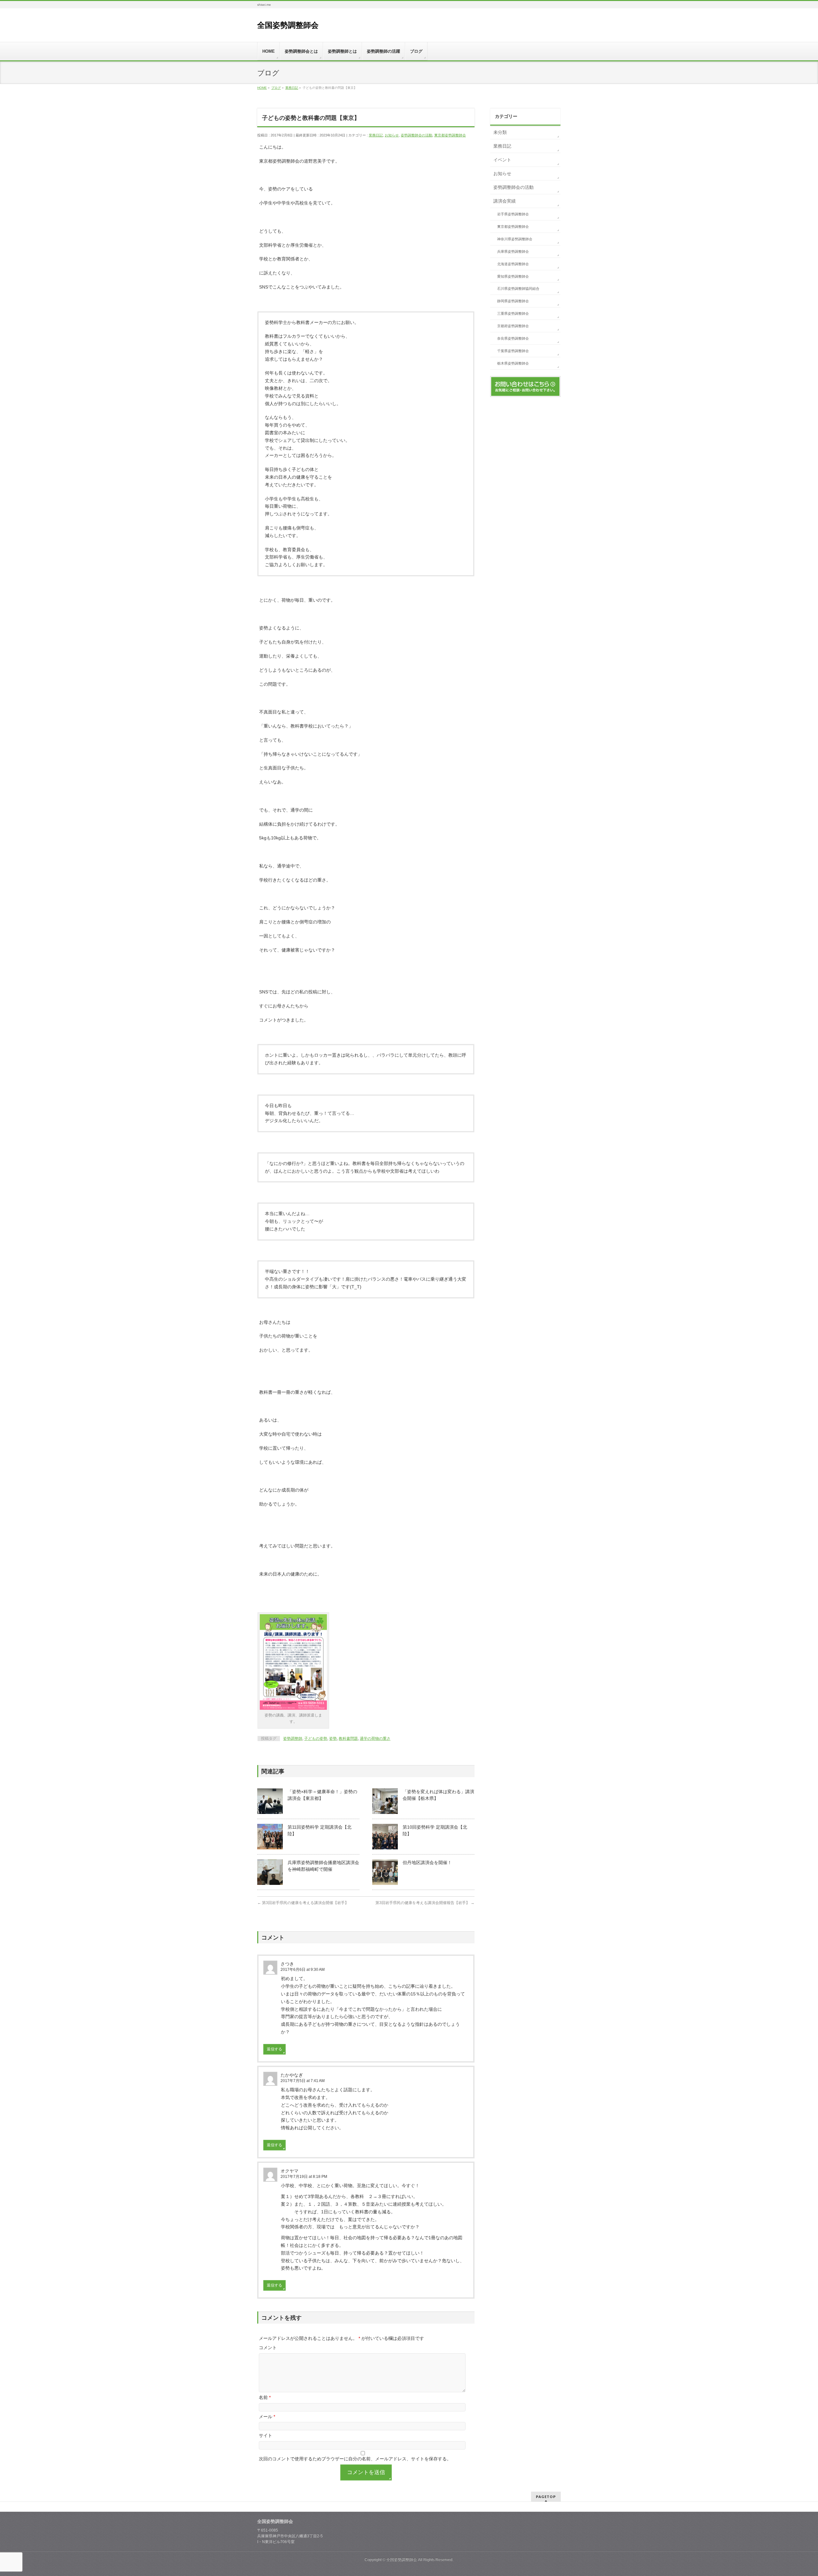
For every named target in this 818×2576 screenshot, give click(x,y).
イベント (502, 160)
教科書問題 (348, 1739)
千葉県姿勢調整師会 (513, 351)
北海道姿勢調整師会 (513, 264)
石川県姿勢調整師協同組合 (518, 289)
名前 (265, 2397)
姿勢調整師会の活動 (417, 135)
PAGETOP (546, 2497)
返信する (274, 2049)
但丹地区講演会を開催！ (427, 1863)
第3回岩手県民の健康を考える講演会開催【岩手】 (303, 1903)
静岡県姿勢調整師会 (513, 301)
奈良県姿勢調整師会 (513, 338)
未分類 (500, 132)
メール (267, 2417)
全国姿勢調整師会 (288, 25)
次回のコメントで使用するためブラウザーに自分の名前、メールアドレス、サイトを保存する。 (355, 2459)
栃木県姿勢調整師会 (513, 363)
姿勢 (333, 1739)
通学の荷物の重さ (375, 1739)
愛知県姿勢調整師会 (513, 276)
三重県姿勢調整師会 (513, 313)
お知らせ (392, 135)
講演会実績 (505, 201)
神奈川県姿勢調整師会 (515, 239)
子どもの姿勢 (316, 1739)
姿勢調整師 (293, 1739)
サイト (266, 2435)
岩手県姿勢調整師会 (513, 214)
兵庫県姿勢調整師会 (513, 251)
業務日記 (376, 135)
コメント (268, 2348)
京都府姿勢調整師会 (513, 326)
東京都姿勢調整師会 (450, 135)
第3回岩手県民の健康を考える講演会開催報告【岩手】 (425, 1903)
